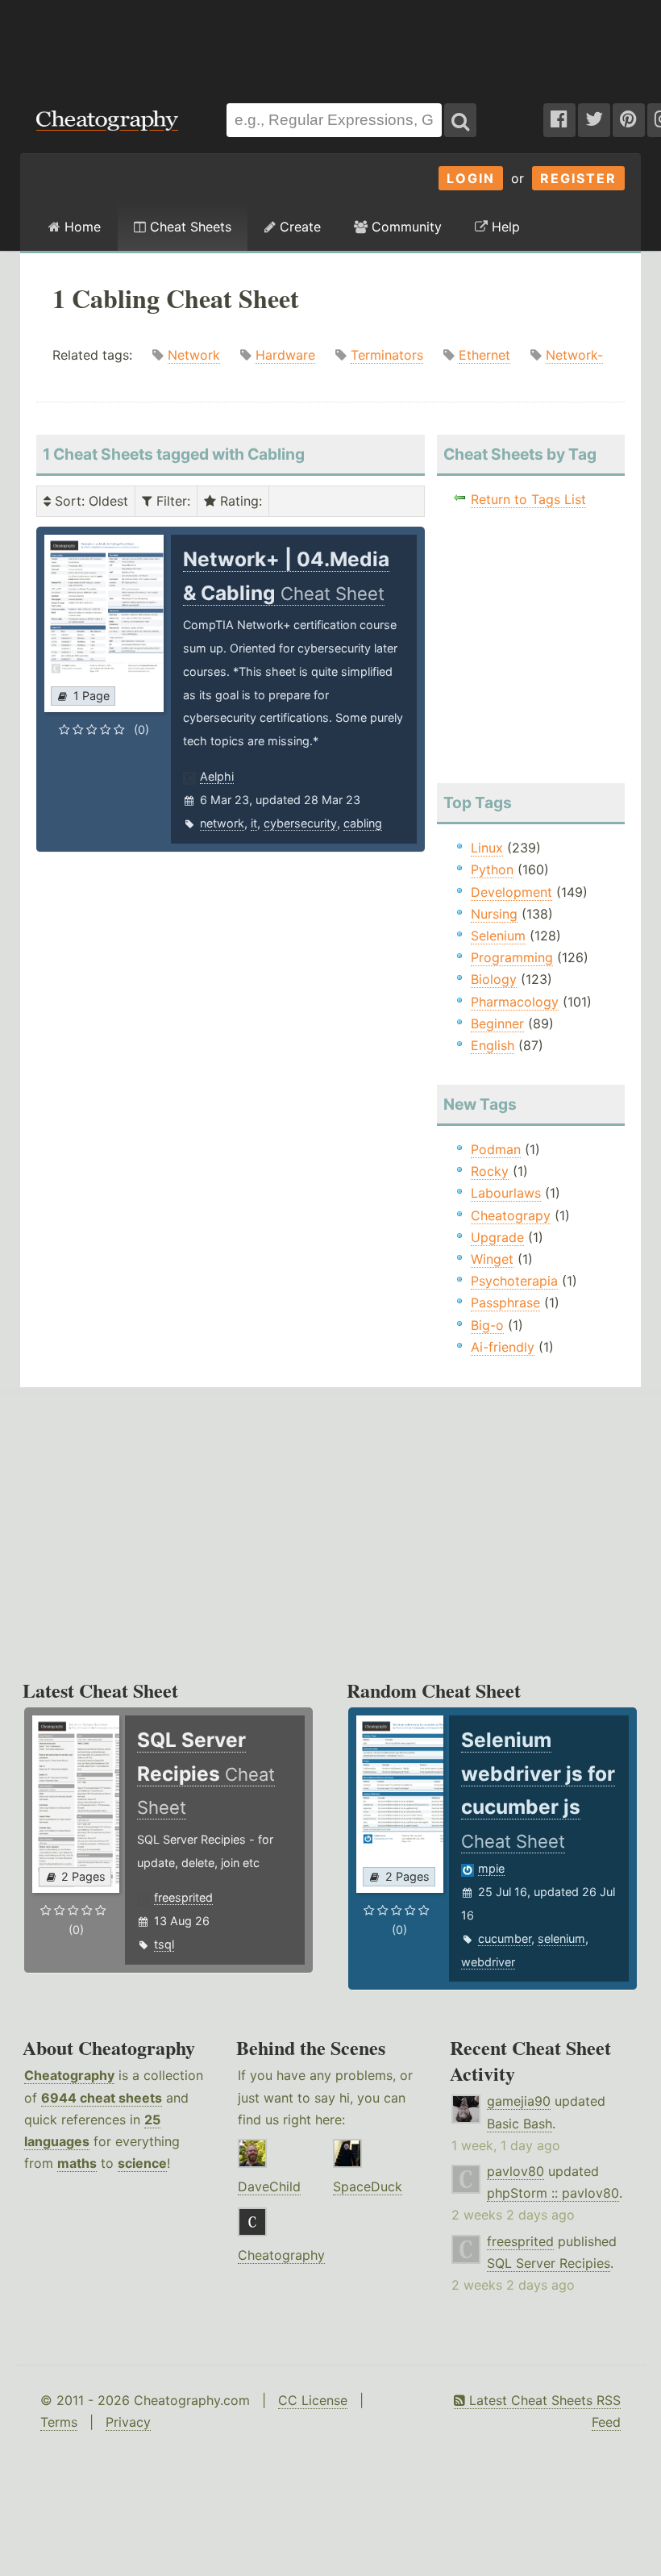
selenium (561, 1938)
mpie (491, 1868)
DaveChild (269, 2186)
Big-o (487, 1325)
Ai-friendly (503, 1347)
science (142, 2163)
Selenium (498, 936)
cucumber (505, 1938)
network (222, 823)
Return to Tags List (528, 499)
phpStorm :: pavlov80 (553, 2193)
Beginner (497, 1023)
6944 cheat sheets (102, 2098)
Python (492, 869)
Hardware (285, 355)
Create (298, 227)
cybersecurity (300, 823)
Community (405, 227)
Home (81, 227)
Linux (487, 848)
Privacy (128, 2422)
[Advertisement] (330, 44)
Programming (512, 957)
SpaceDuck (368, 2186)
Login (471, 178)
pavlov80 (515, 2171)
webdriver (488, 1962)
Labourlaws (506, 1193)
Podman (496, 1149)
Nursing (494, 914)
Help (504, 227)
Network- (574, 355)
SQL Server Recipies (549, 2263)
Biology (494, 979)
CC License (313, 2400)
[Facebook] (559, 120)
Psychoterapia (514, 1281)
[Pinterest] (629, 120)
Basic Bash (520, 2124)
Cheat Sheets (189, 227)
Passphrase (505, 1303)
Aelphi (217, 776)
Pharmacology (515, 1002)
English (493, 1045)
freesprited (183, 1897)
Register (578, 178)
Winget (492, 1259)
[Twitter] (594, 120)
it (254, 823)
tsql (164, 1944)
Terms (59, 2422)
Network (194, 355)
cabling (363, 823)
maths (77, 2163)
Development (511, 892)
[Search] (460, 120)
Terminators (387, 355)
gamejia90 (519, 2101)
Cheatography (69, 2075)
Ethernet (484, 355)
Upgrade (497, 1237)
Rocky (490, 1171)
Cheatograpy (511, 1215)
